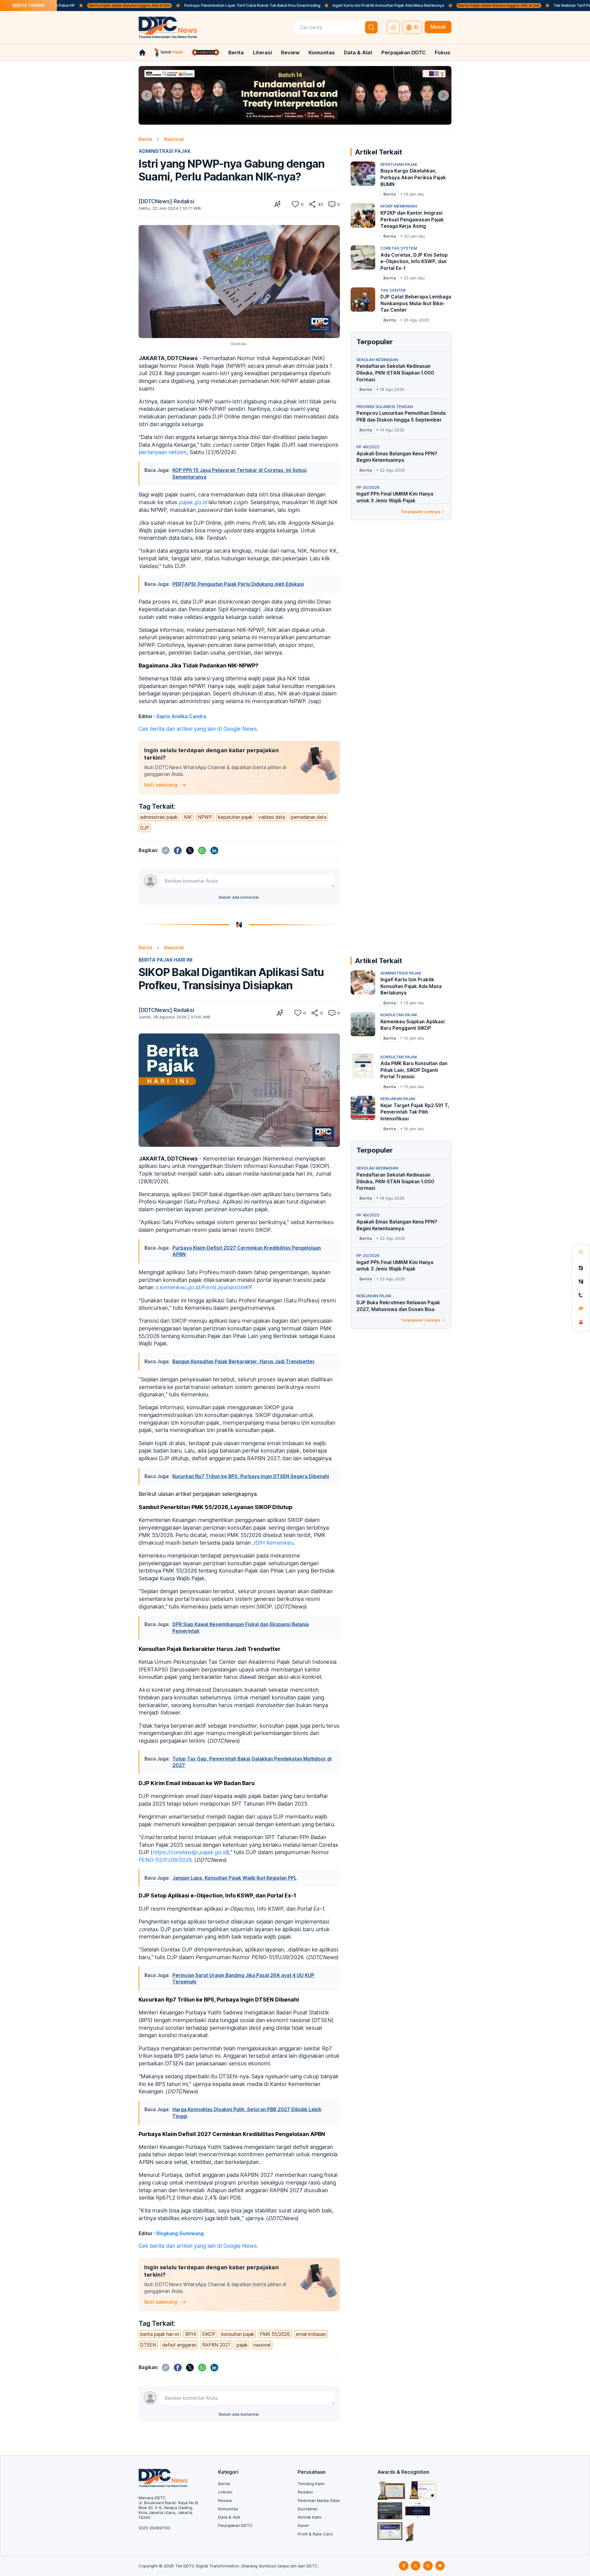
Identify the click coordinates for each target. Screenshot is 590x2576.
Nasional (174, 139)
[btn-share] (312, 204)
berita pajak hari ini (160, 2334)
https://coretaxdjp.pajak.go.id (190, 1852)
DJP (145, 828)
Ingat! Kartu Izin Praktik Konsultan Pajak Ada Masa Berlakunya (303, 5)
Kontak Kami (310, 2517)
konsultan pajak (238, 2334)
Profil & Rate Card (315, 2534)
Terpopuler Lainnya (421, 512)
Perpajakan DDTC (404, 53)
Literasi (262, 53)
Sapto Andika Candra (181, 716)
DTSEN (148, 2345)
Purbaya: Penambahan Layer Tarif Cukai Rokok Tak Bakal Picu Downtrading (166, 5)
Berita (236, 53)
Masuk (438, 27)
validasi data (272, 817)
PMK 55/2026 (275, 2334)
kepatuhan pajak (235, 817)
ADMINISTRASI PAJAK (165, 151)
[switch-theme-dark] (393, 27)
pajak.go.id (193, 502)
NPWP (205, 817)
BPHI (191, 2334)
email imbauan (311, 2334)
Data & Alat (358, 53)
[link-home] (142, 53)
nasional (262, 2345)
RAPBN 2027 (216, 2345)
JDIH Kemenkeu (273, 1543)
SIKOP (209, 2334)
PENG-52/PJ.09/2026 (165, 1860)
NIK (188, 817)
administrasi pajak (159, 817)
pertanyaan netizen (163, 452)
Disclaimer (308, 2509)
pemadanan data (309, 817)
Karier (303, 2525)
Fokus (442, 53)
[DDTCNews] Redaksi (166, 201)
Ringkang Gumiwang (180, 2234)
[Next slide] (443, 95)
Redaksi (305, 2492)
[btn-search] (372, 27)
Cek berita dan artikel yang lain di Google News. (198, 729)
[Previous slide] (147, 95)
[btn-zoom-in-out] (277, 204)
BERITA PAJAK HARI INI (165, 960)
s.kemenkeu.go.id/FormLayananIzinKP (203, 1287)
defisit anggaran (179, 2345)
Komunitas (322, 53)
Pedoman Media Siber (319, 2500)
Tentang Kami (311, 2484)
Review (290, 53)
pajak (242, 2345)
